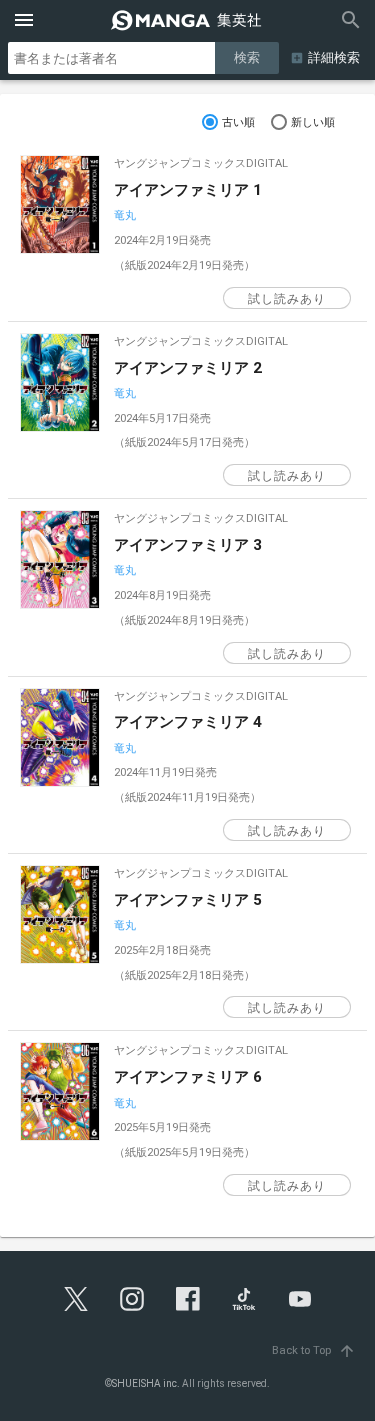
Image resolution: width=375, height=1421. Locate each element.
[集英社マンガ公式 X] (76, 1299)
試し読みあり (287, 299)
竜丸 (125, 215)
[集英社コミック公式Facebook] (188, 1299)
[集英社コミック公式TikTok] (244, 1299)
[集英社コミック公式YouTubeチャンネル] (300, 1299)
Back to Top (314, 1350)
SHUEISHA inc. (146, 1383)
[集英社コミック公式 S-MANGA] (188, 20)
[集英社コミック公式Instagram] (132, 1299)
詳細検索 (334, 57)
